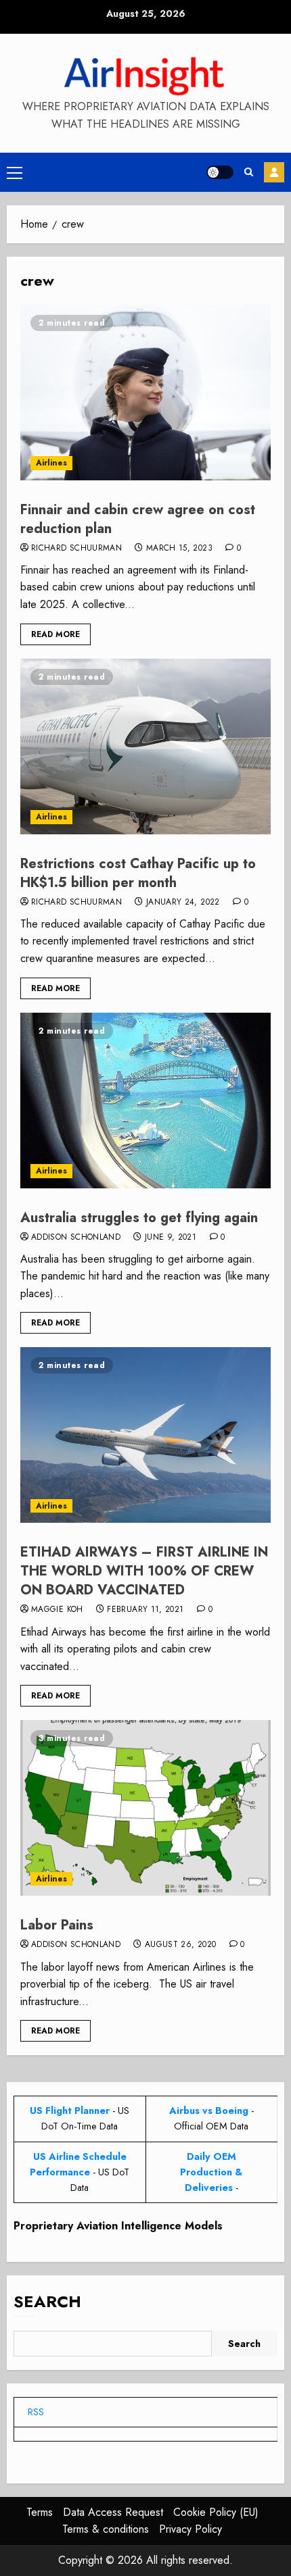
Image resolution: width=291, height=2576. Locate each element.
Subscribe (274, 172)
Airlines (51, 463)
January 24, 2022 (183, 903)
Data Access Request (113, 2512)
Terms (40, 2512)
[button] (15, 172)
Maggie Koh (57, 1610)
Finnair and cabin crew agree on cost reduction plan (138, 519)
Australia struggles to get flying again (139, 1218)
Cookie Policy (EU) (216, 2512)
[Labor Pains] (145, 1808)
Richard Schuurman (76, 549)
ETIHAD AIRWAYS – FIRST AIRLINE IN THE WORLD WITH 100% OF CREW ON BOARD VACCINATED (144, 1571)
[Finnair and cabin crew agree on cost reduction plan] (145, 393)
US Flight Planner (70, 2111)
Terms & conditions (106, 2529)
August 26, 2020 (180, 1945)
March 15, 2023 (179, 549)
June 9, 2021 (171, 1238)
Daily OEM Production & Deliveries (211, 2172)
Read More (55, 634)
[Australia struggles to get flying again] (145, 1101)
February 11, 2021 (145, 1610)
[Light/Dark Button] (220, 172)
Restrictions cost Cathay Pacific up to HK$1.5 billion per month (138, 873)
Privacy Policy (191, 2529)
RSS (36, 2412)
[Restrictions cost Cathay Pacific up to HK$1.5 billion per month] (145, 747)
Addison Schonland (76, 1238)
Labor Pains (57, 1925)
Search (47, 2301)
